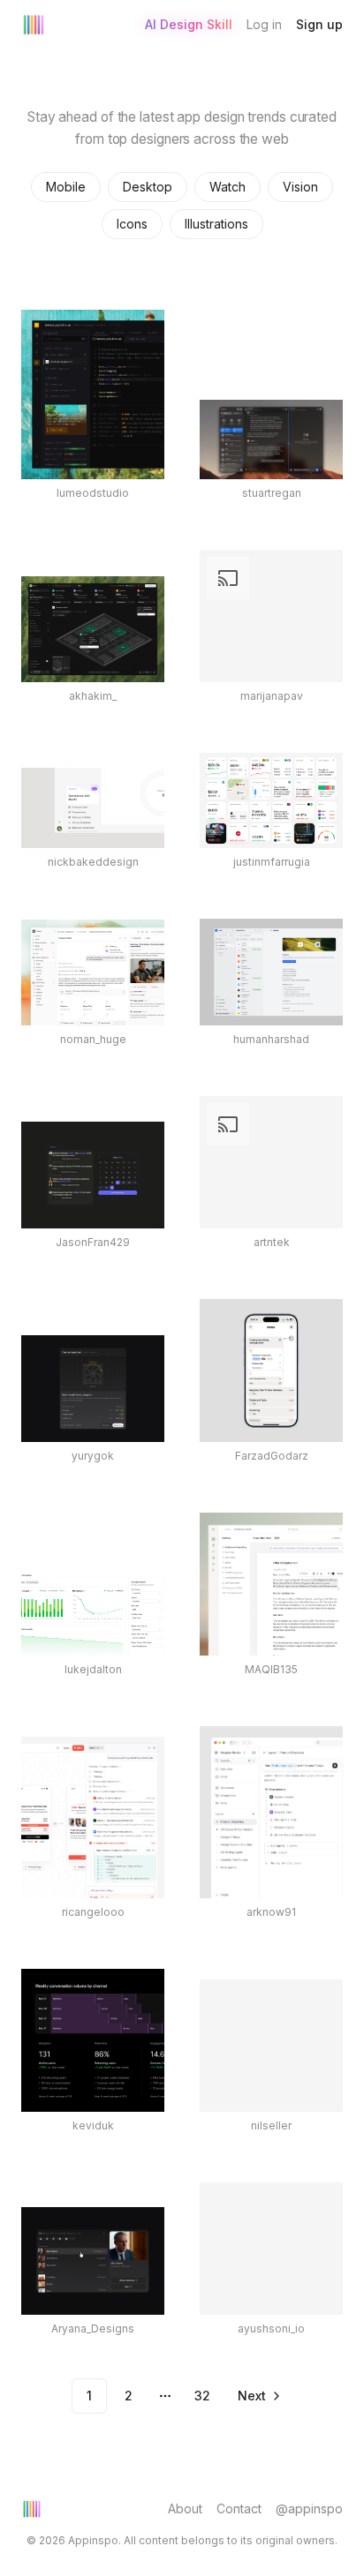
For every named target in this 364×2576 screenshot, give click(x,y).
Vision (300, 187)
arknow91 (271, 1912)
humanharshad (271, 1039)
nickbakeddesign (93, 862)
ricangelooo (93, 1912)
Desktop (148, 187)
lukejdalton (93, 1669)
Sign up (319, 24)
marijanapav (272, 696)
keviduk (93, 2125)
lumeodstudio (93, 493)
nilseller (271, 2125)
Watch (227, 187)
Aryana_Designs (93, 2328)
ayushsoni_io (271, 2328)
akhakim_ (93, 696)
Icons (132, 224)
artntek (272, 1242)
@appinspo (309, 2508)
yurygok (93, 1456)
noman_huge (93, 1039)
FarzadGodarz (272, 1456)
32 (202, 2396)
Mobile (66, 187)
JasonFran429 (93, 1242)
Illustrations (216, 224)
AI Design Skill (189, 24)
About (185, 2508)
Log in (264, 24)
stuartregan (272, 493)
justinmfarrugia (272, 862)
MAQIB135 (271, 1669)
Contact (239, 2508)
